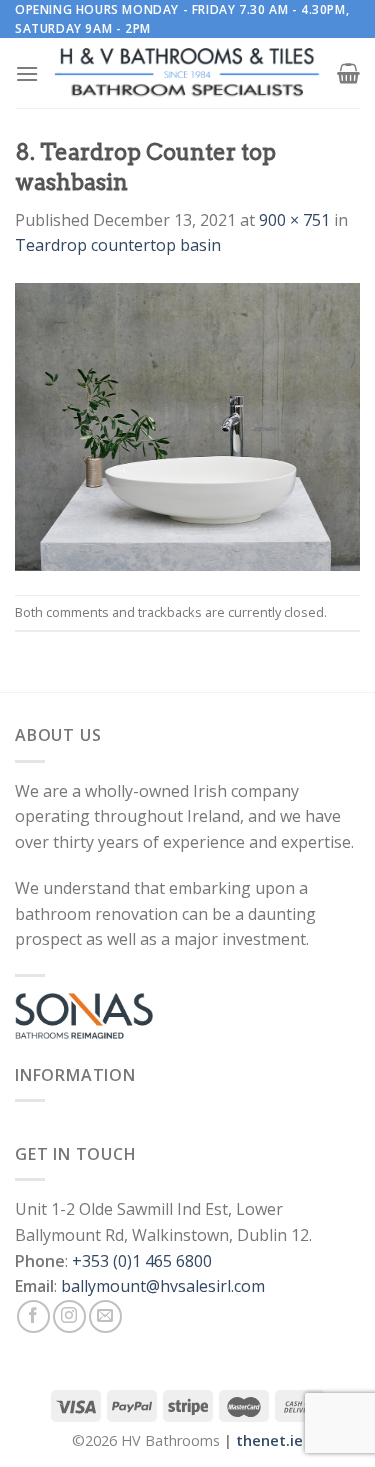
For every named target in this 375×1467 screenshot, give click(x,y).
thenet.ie (269, 1440)
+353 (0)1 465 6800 (142, 1261)
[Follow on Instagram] (69, 1316)
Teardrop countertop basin (118, 245)
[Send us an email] (105, 1316)
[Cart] (348, 73)
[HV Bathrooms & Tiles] (188, 74)
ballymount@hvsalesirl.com (163, 1286)
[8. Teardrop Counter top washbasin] (187, 425)
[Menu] (27, 73)
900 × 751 (294, 220)
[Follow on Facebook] (33, 1316)
